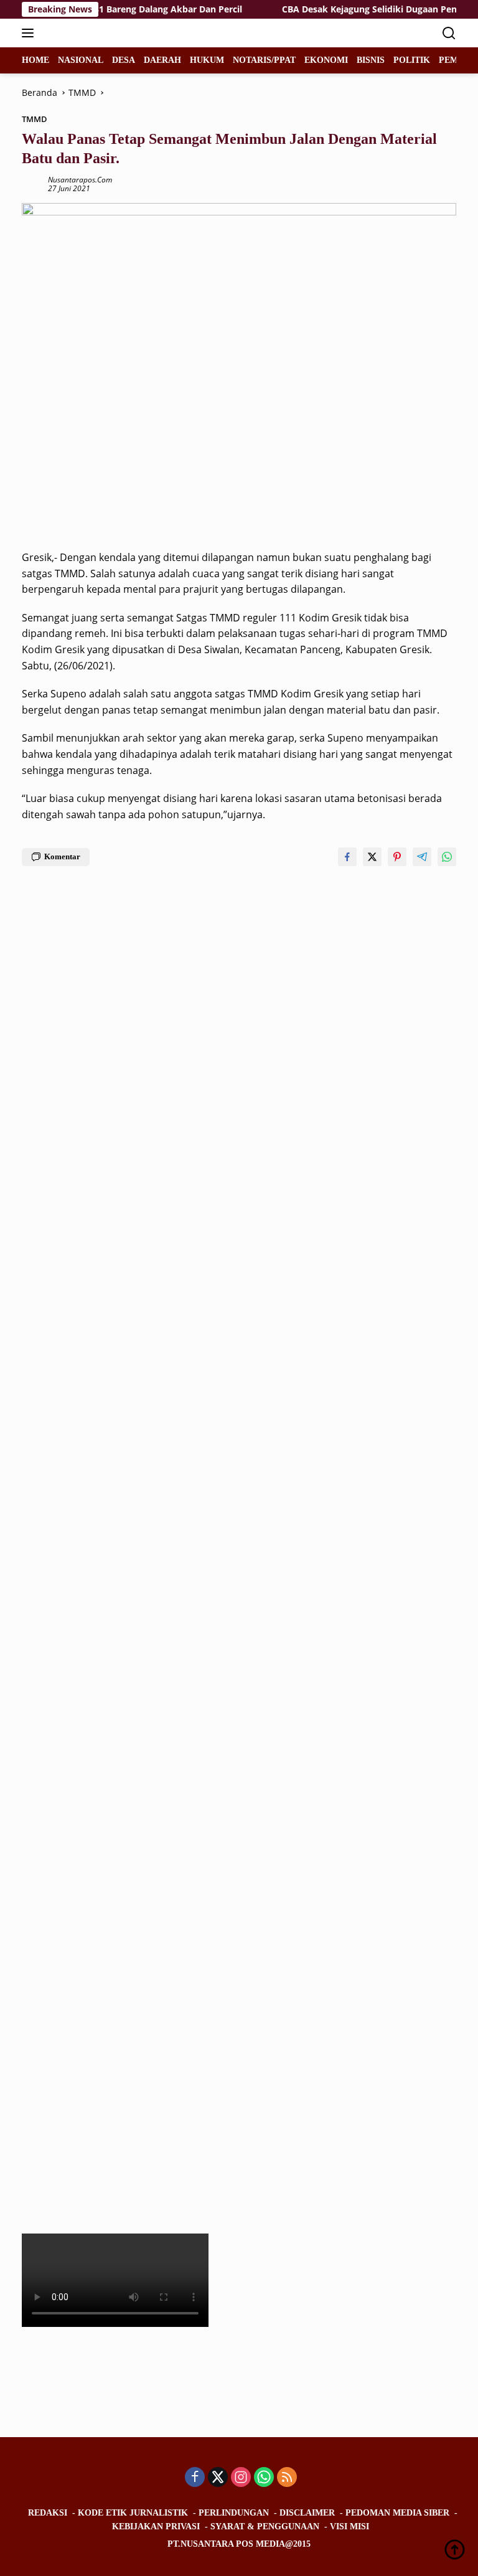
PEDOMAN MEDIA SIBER (397, 2513)
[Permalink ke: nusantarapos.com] (32, 183)
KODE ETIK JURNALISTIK (133, 2513)
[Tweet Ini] (372, 857)
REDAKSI (48, 2513)
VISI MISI (349, 2526)
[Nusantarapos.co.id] (105, 33)
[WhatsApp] (264, 2478)
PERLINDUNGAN (234, 2513)
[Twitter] (218, 2478)
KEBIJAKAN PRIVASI (156, 2526)
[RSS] (287, 2478)
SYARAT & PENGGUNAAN (265, 2526)
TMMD (35, 119)
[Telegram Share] (422, 857)
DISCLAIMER (307, 2513)
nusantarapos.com (80, 180)
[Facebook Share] (347, 857)
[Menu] (30, 33)
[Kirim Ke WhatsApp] (447, 857)
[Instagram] (241, 2478)
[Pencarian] (449, 33)
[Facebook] (195, 2478)
